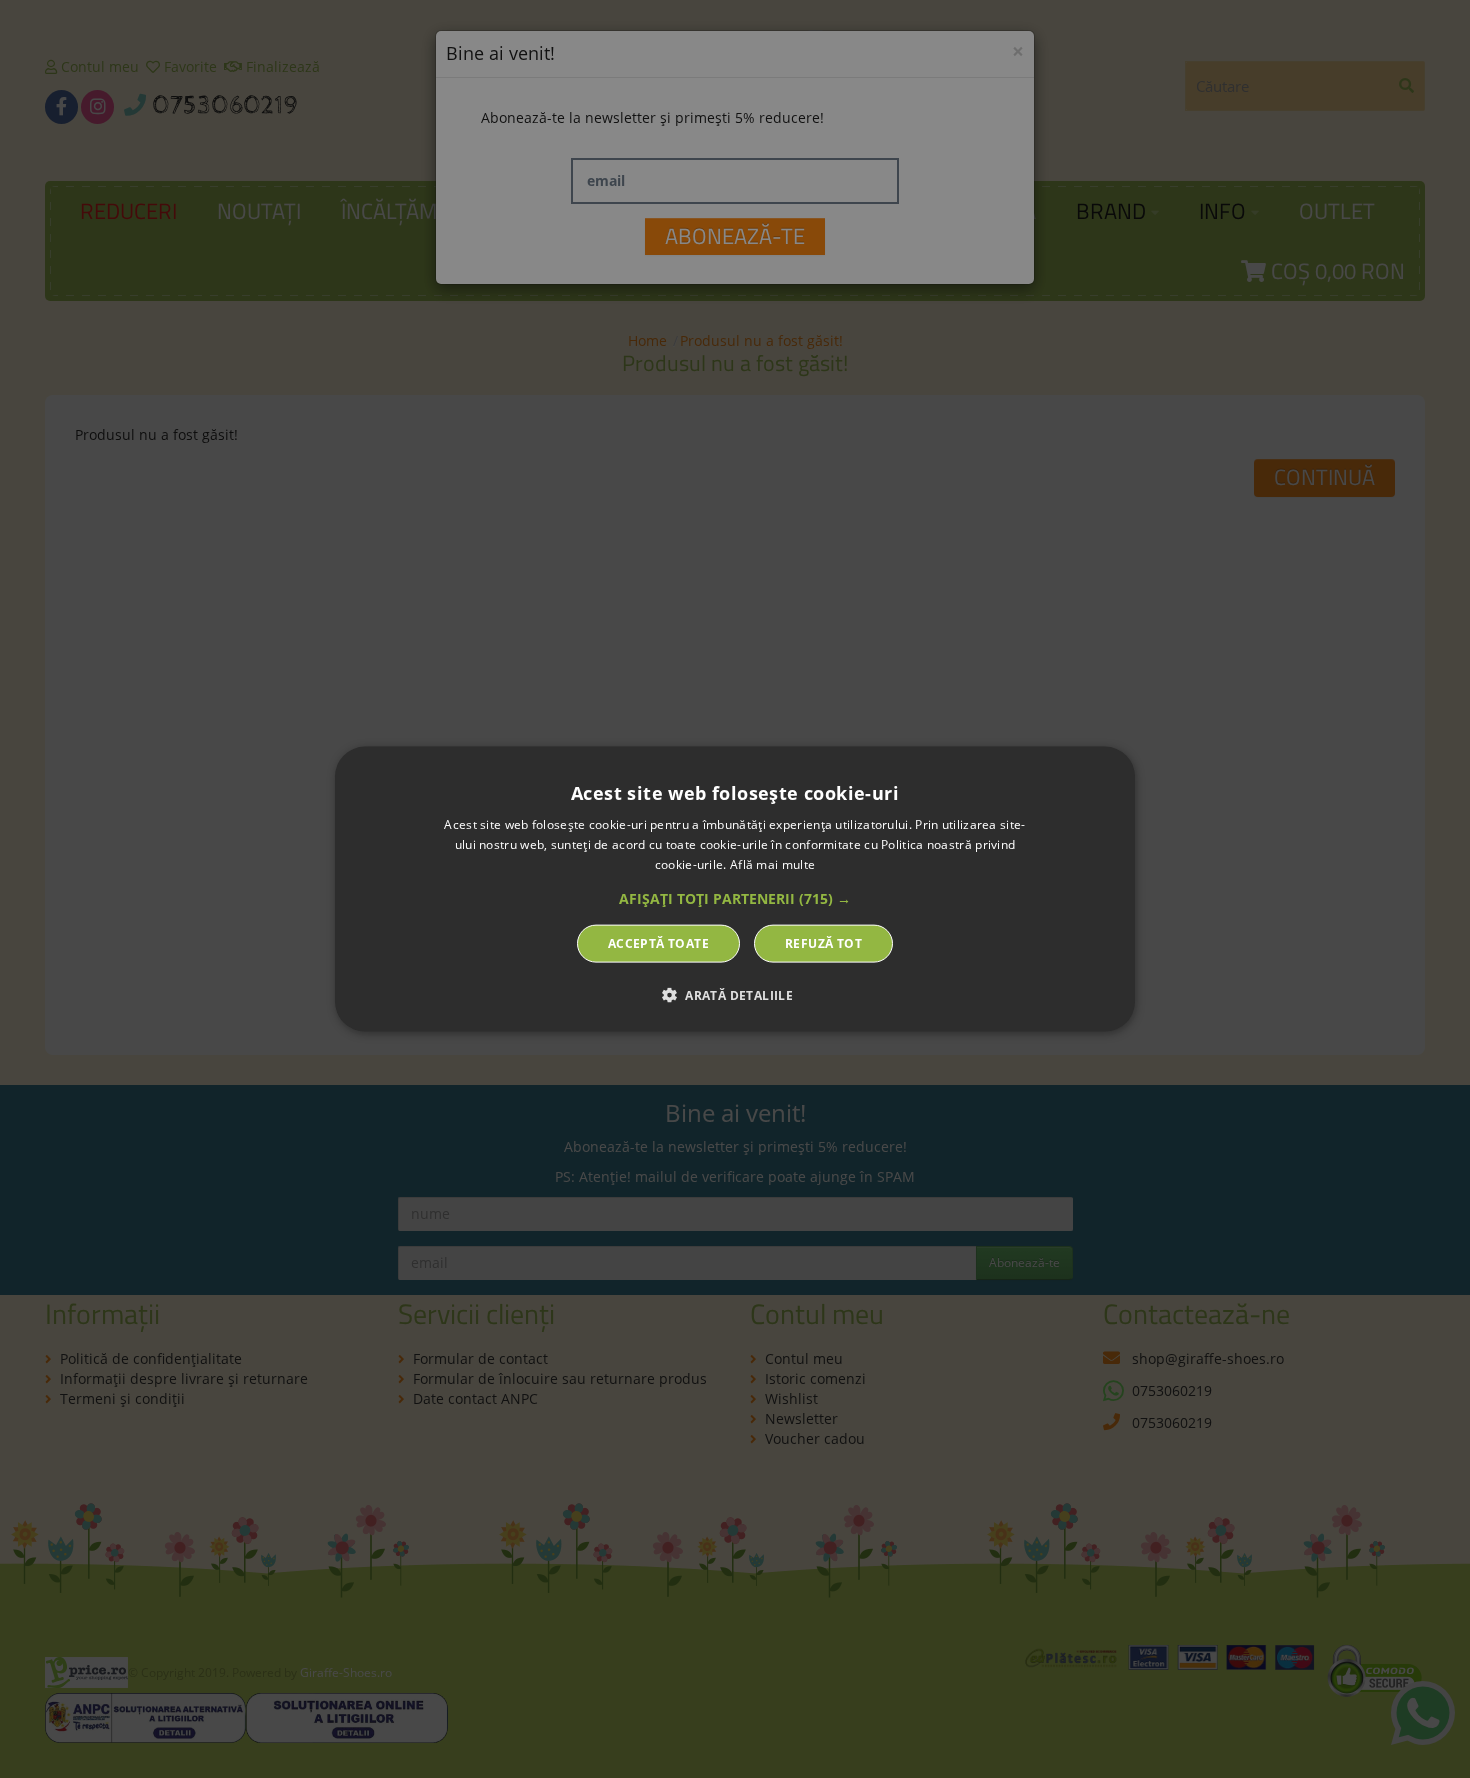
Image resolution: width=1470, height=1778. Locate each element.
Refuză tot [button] (823, 942)
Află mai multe (772, 864)
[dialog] (735, 889)
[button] (735, 898)
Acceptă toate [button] (658, 942)
